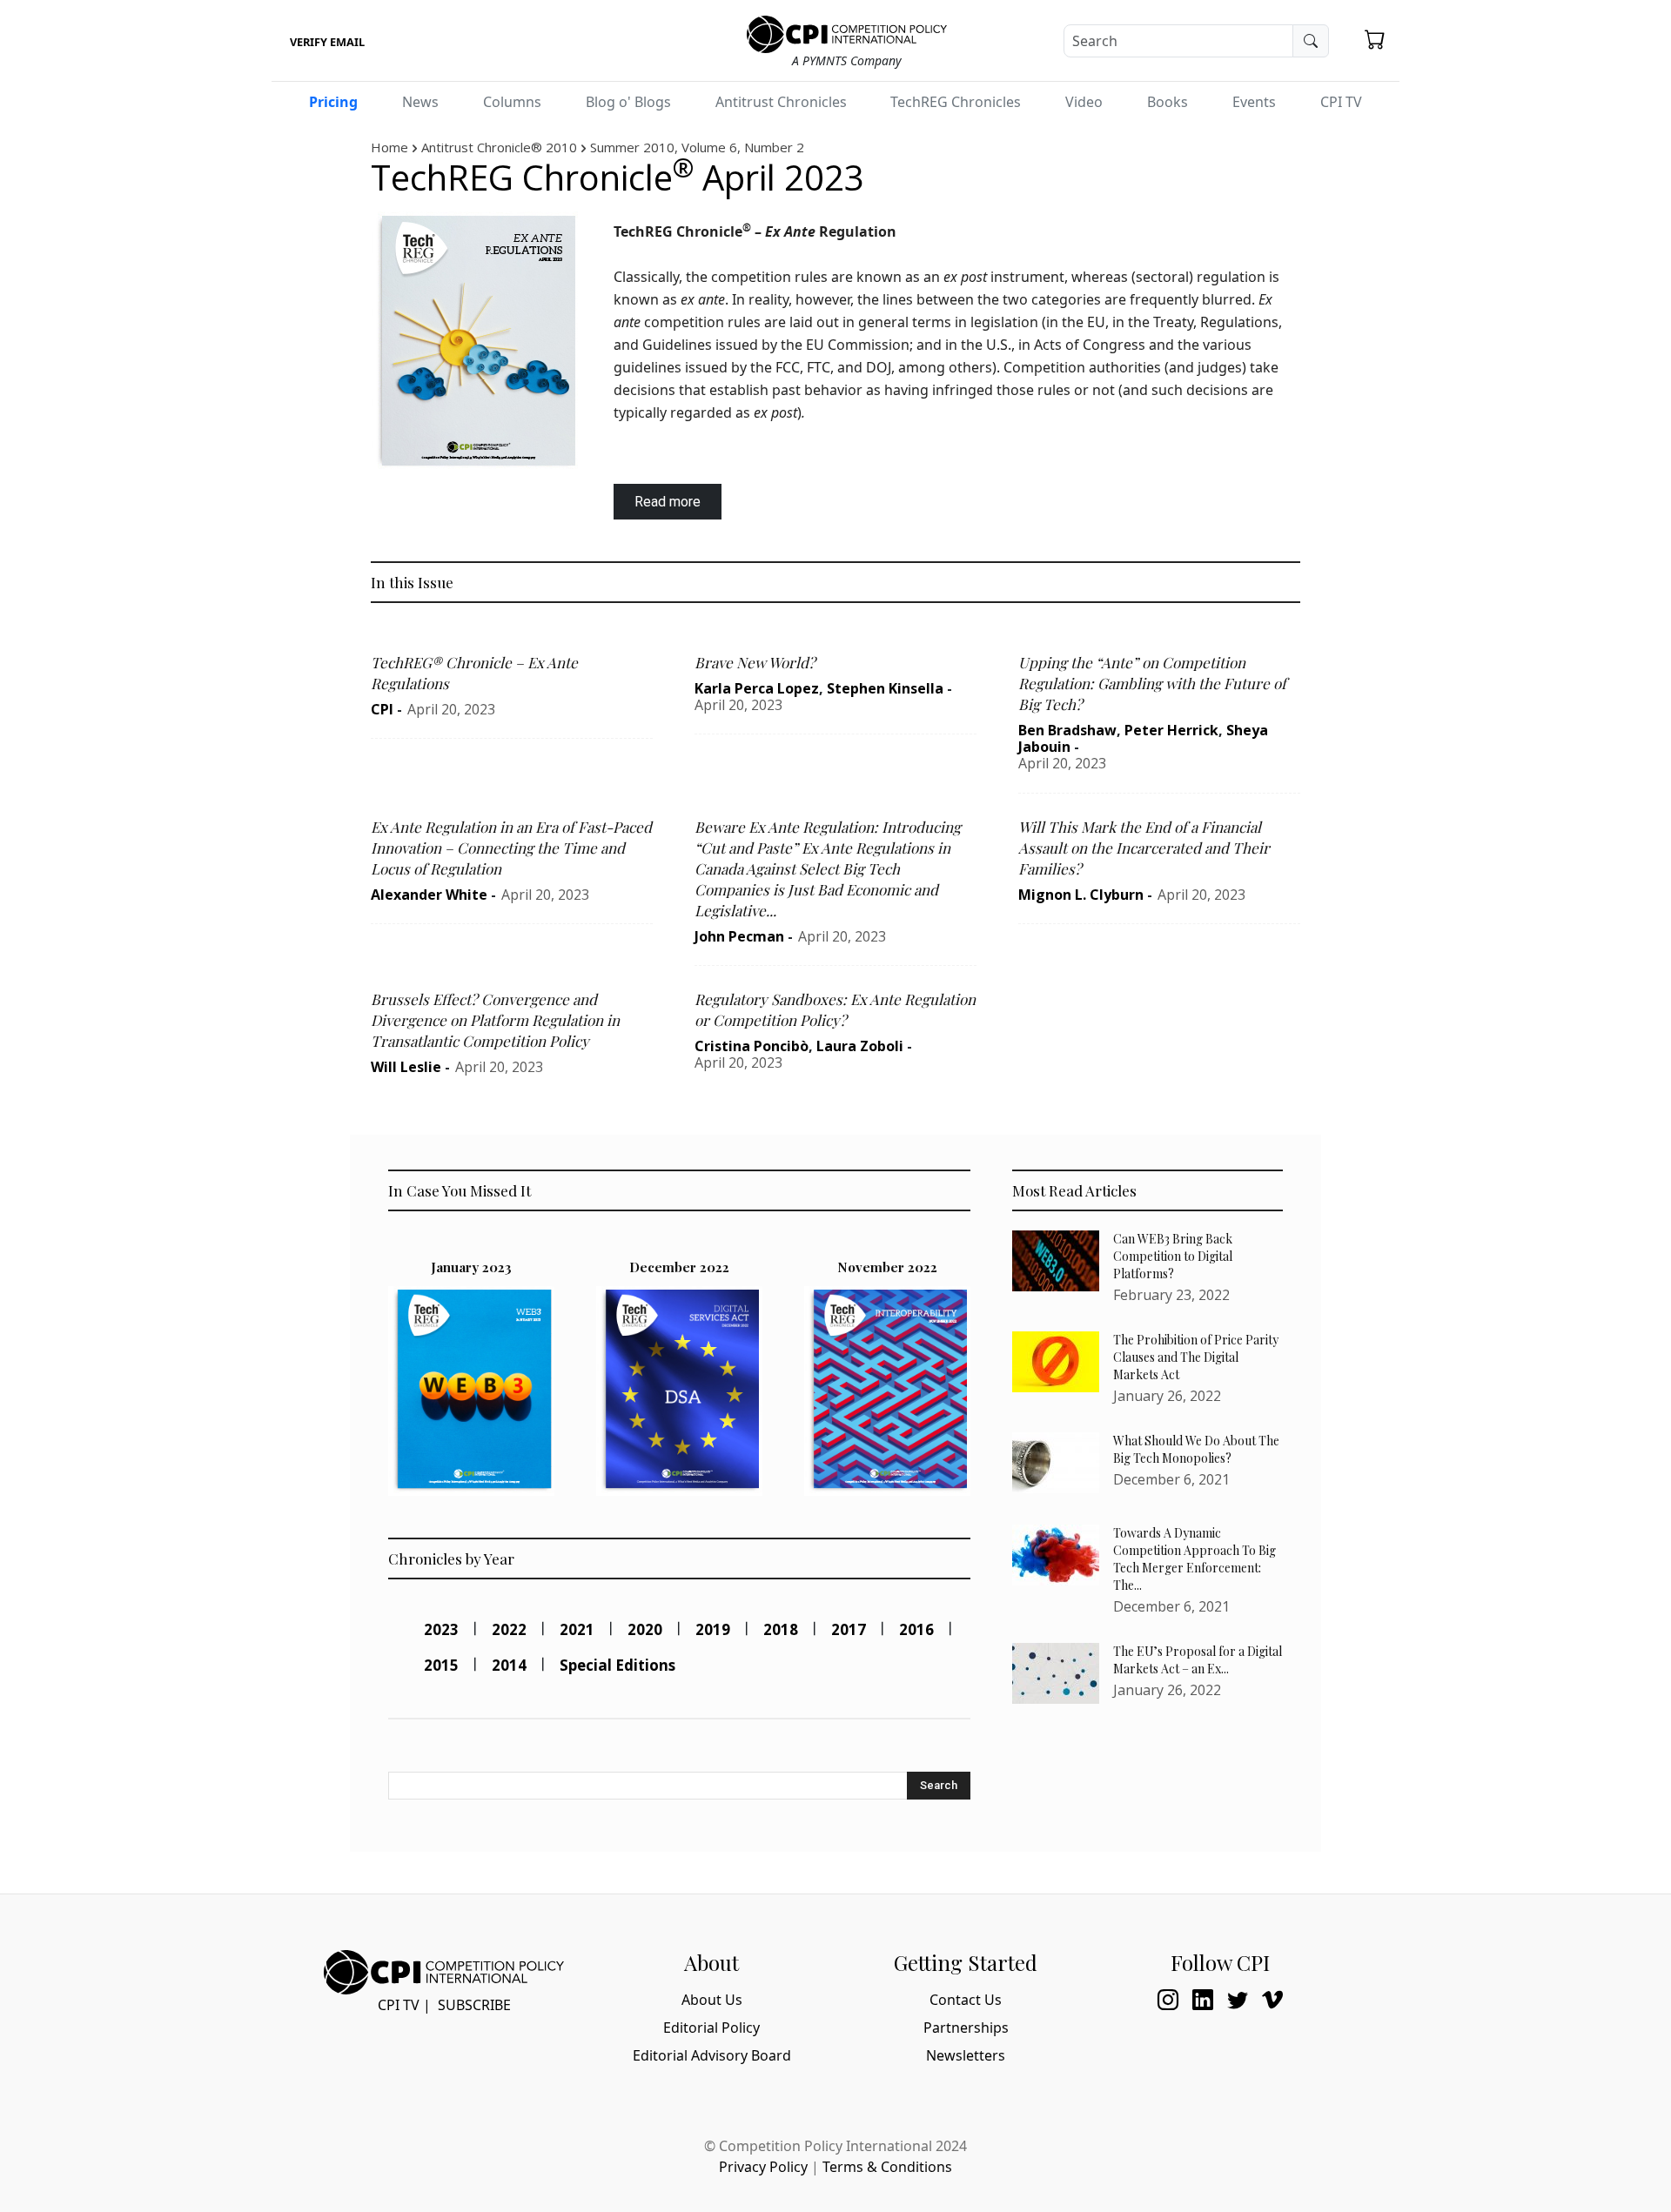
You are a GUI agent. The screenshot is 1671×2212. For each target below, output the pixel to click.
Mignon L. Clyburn (1081, 895)
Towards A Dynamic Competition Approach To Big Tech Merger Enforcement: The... (1195, 1559)
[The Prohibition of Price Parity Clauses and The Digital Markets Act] (1056, 1362)
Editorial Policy (711, 2028)
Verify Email (327, 42)
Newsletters (966, 2055)
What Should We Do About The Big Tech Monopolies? (1196, 1449)
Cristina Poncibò (752, 1046)
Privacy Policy (763, 2167)
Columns (512, 102)
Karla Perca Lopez (757, 688)
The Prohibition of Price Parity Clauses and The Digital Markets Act (1196, 1357)
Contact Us (966, 2000)
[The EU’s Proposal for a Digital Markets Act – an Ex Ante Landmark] (1056, 1673)
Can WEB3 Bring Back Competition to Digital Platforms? (1173, 1256)
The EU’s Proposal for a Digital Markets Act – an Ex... (1198, 1660)
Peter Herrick (1171, 730)
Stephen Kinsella (885, 688)
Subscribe (474, 2005)
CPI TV (1341, 102)
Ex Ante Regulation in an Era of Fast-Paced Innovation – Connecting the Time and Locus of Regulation (511, 848)
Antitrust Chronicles (781, 102)
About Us (712, 2000)
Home (389, 147)
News (420, 102)
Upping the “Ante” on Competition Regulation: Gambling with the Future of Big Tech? (1152, 683)
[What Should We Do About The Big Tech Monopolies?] (1056, 1463)
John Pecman (739, 936)
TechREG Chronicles (956, 102)
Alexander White (429, 895)
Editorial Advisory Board (712, 2055)
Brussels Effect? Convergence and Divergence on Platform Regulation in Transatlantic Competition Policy (495, 1020)
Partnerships (966, 2028)
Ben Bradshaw (1067, 730)
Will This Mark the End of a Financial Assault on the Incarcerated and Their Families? (1144, 848)
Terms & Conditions (887, 2167)
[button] (1375, 39)
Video (1084, 102)
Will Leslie (406, 1067)
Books (1168, 102)
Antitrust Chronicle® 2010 (499, 147)
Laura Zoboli (860, 1046)
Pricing (333, 102)
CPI (382, 709)
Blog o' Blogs (628, 102)
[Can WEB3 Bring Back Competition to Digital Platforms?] (1056, 1261)
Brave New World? (755, 662)
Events (1254, 102)
